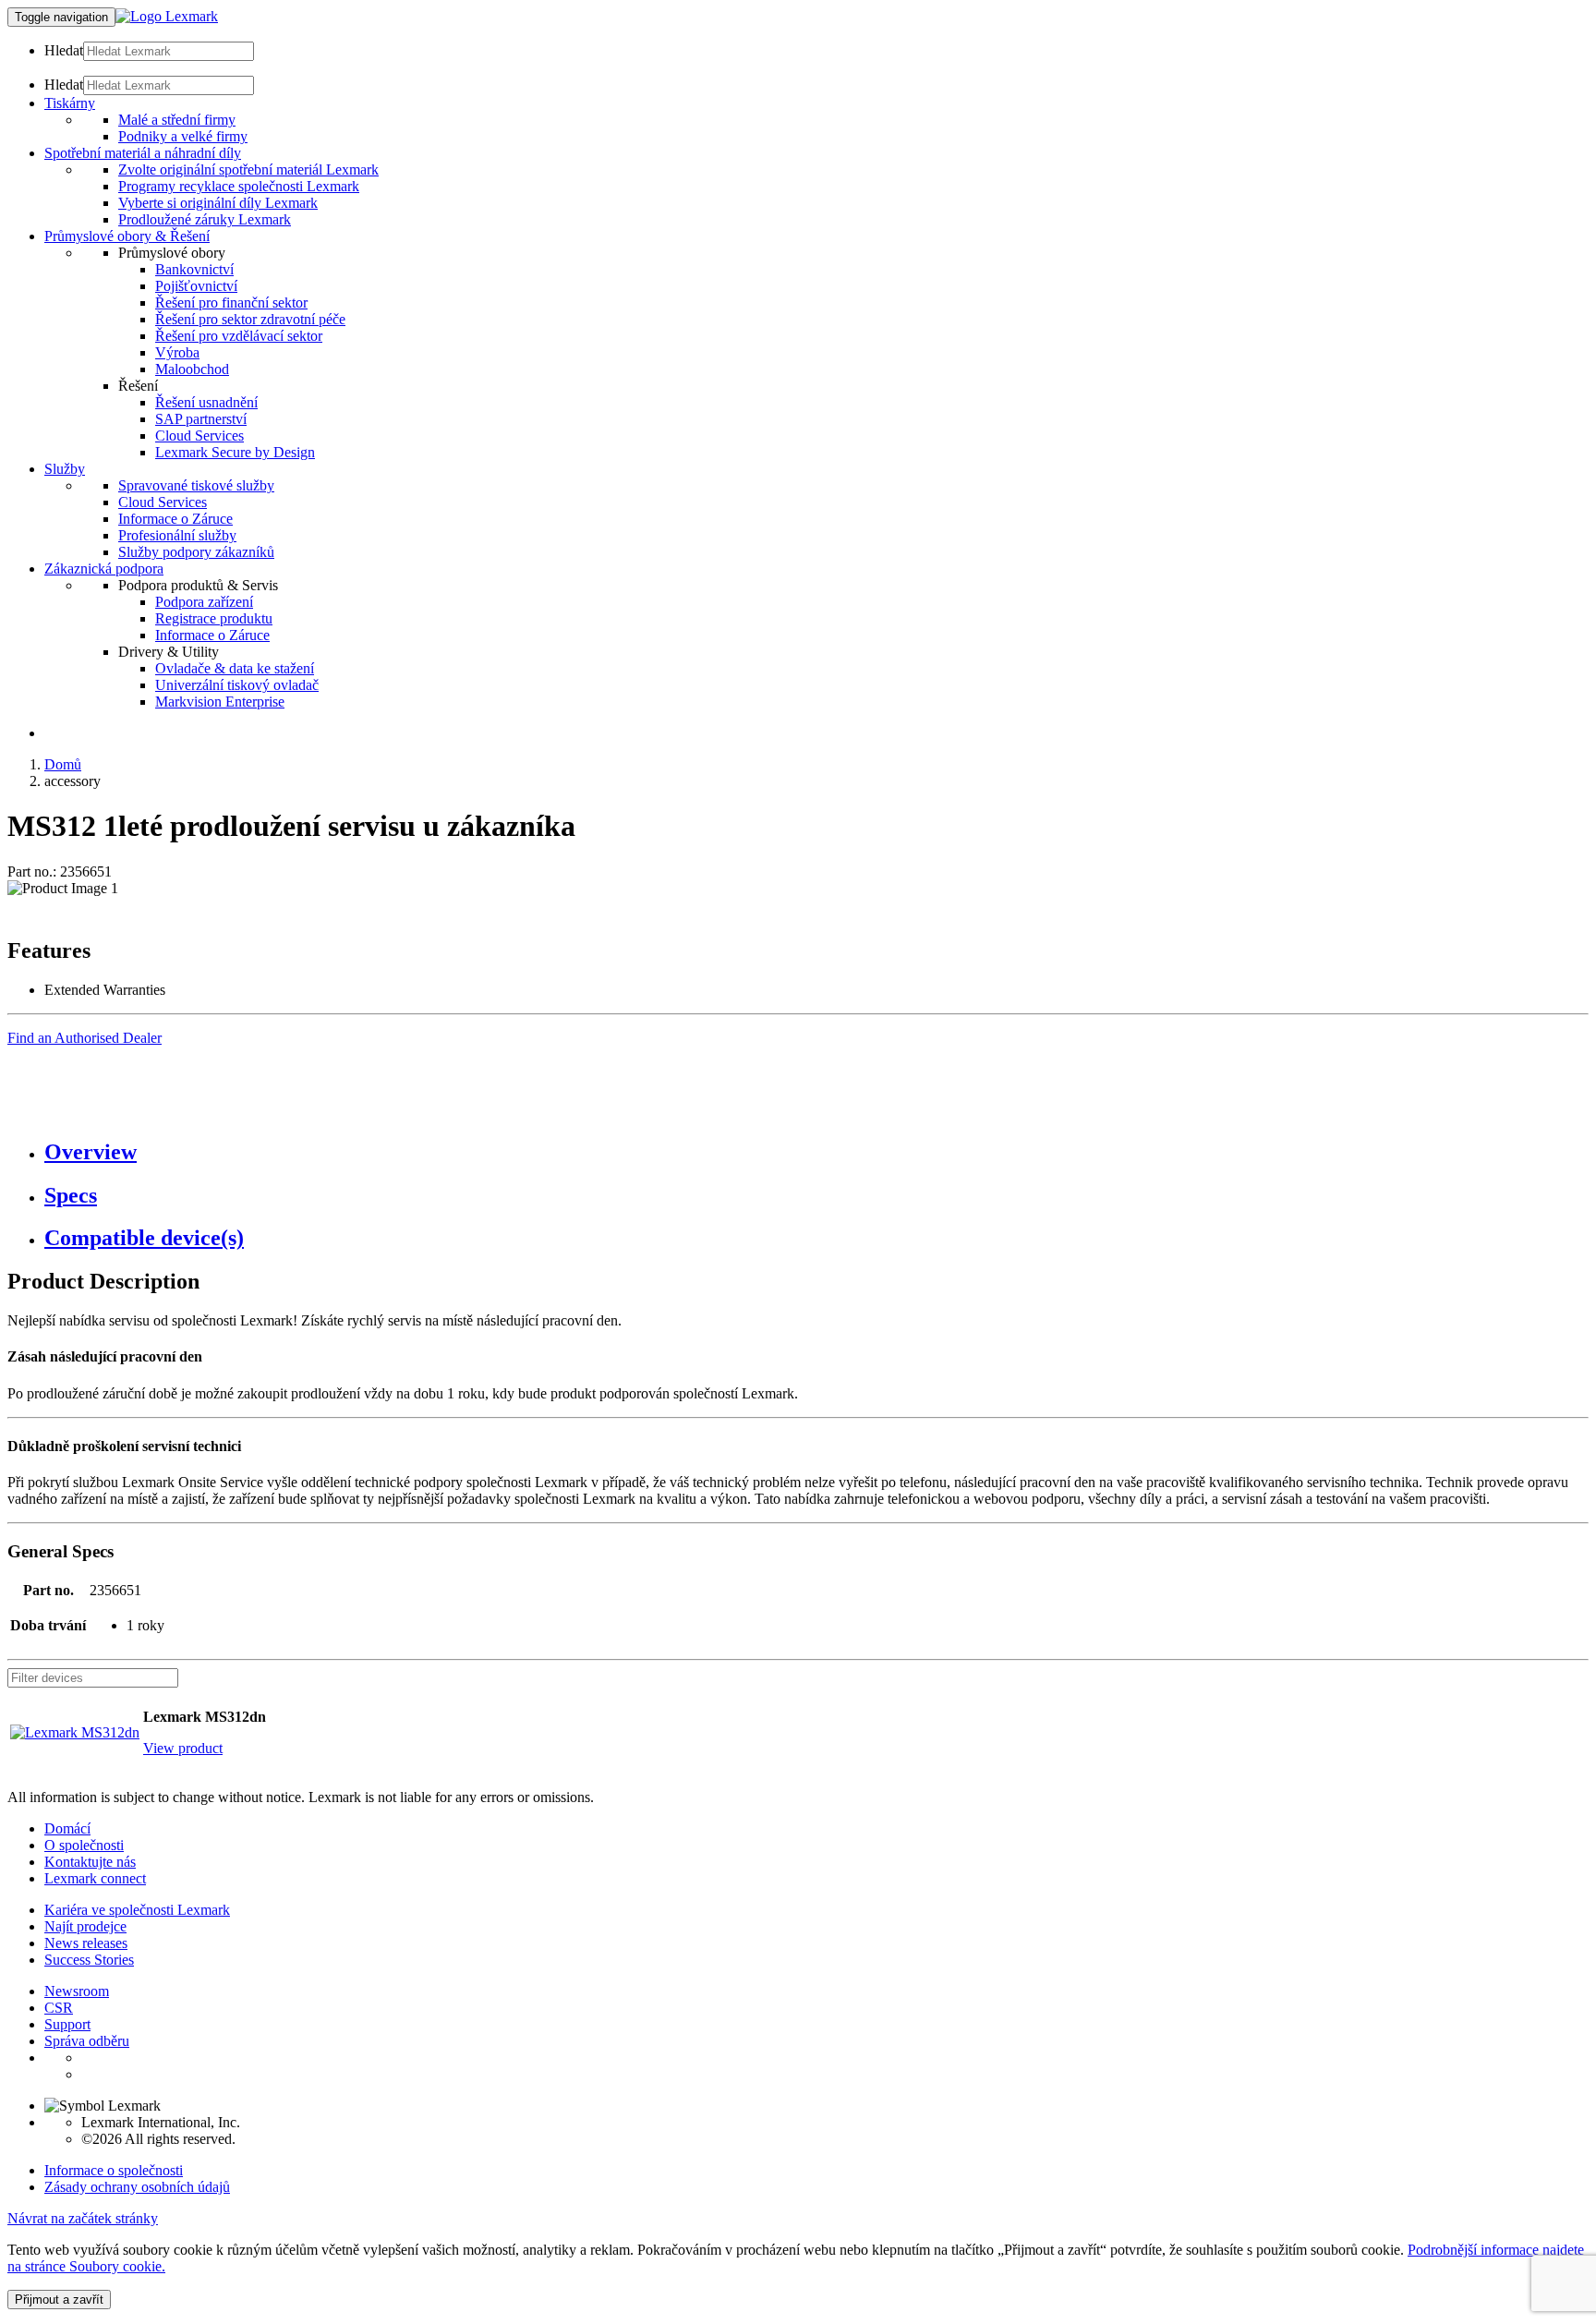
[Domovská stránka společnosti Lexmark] (167, 16)
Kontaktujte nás (90, 1862)
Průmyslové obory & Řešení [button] (127, 236)
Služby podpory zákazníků (196, 552)
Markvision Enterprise (220, 702)
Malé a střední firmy (177, 120)
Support (67, 2024)
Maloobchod (192, 369)
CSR (59, 2008)
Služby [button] (65, 469)
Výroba (177, 352)
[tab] (816, 1152)
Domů (63, 764)
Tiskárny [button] (70, 103)
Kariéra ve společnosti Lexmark (137, 1910)
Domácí (67, 1828)
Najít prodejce (85, 1926)
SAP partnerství (201, 419)
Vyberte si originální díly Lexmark (218, 203)
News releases (86, 1943)
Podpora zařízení (204, 602)
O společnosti (84, 1845)
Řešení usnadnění (206, 402)
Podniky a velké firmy (183, 136)
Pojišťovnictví (196, 286)
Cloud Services (199, 436)
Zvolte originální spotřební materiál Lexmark (248, 169)
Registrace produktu (214, 618)
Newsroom (77, 1991)
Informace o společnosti (114, 2170)
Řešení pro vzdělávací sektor (239, 336)
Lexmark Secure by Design (235, 452)
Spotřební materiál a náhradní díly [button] (143, 153)
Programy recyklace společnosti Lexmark (239, 186)
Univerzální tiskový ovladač (237, 685)
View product (183, 1748)
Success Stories (89, 1960)
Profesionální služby (177, 535)
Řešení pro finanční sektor (231, 303)
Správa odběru (87, 2041)
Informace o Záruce (175, 519)
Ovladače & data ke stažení (235, 668)
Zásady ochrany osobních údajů (137, 2187)
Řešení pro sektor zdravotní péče (250, 319)
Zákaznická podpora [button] (104, 569)
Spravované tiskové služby (196, 485)
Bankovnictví (194, 269)
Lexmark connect (95, 1878)
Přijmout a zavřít (59, 2300)
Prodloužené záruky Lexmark (205, 219)
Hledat (64, 50)
